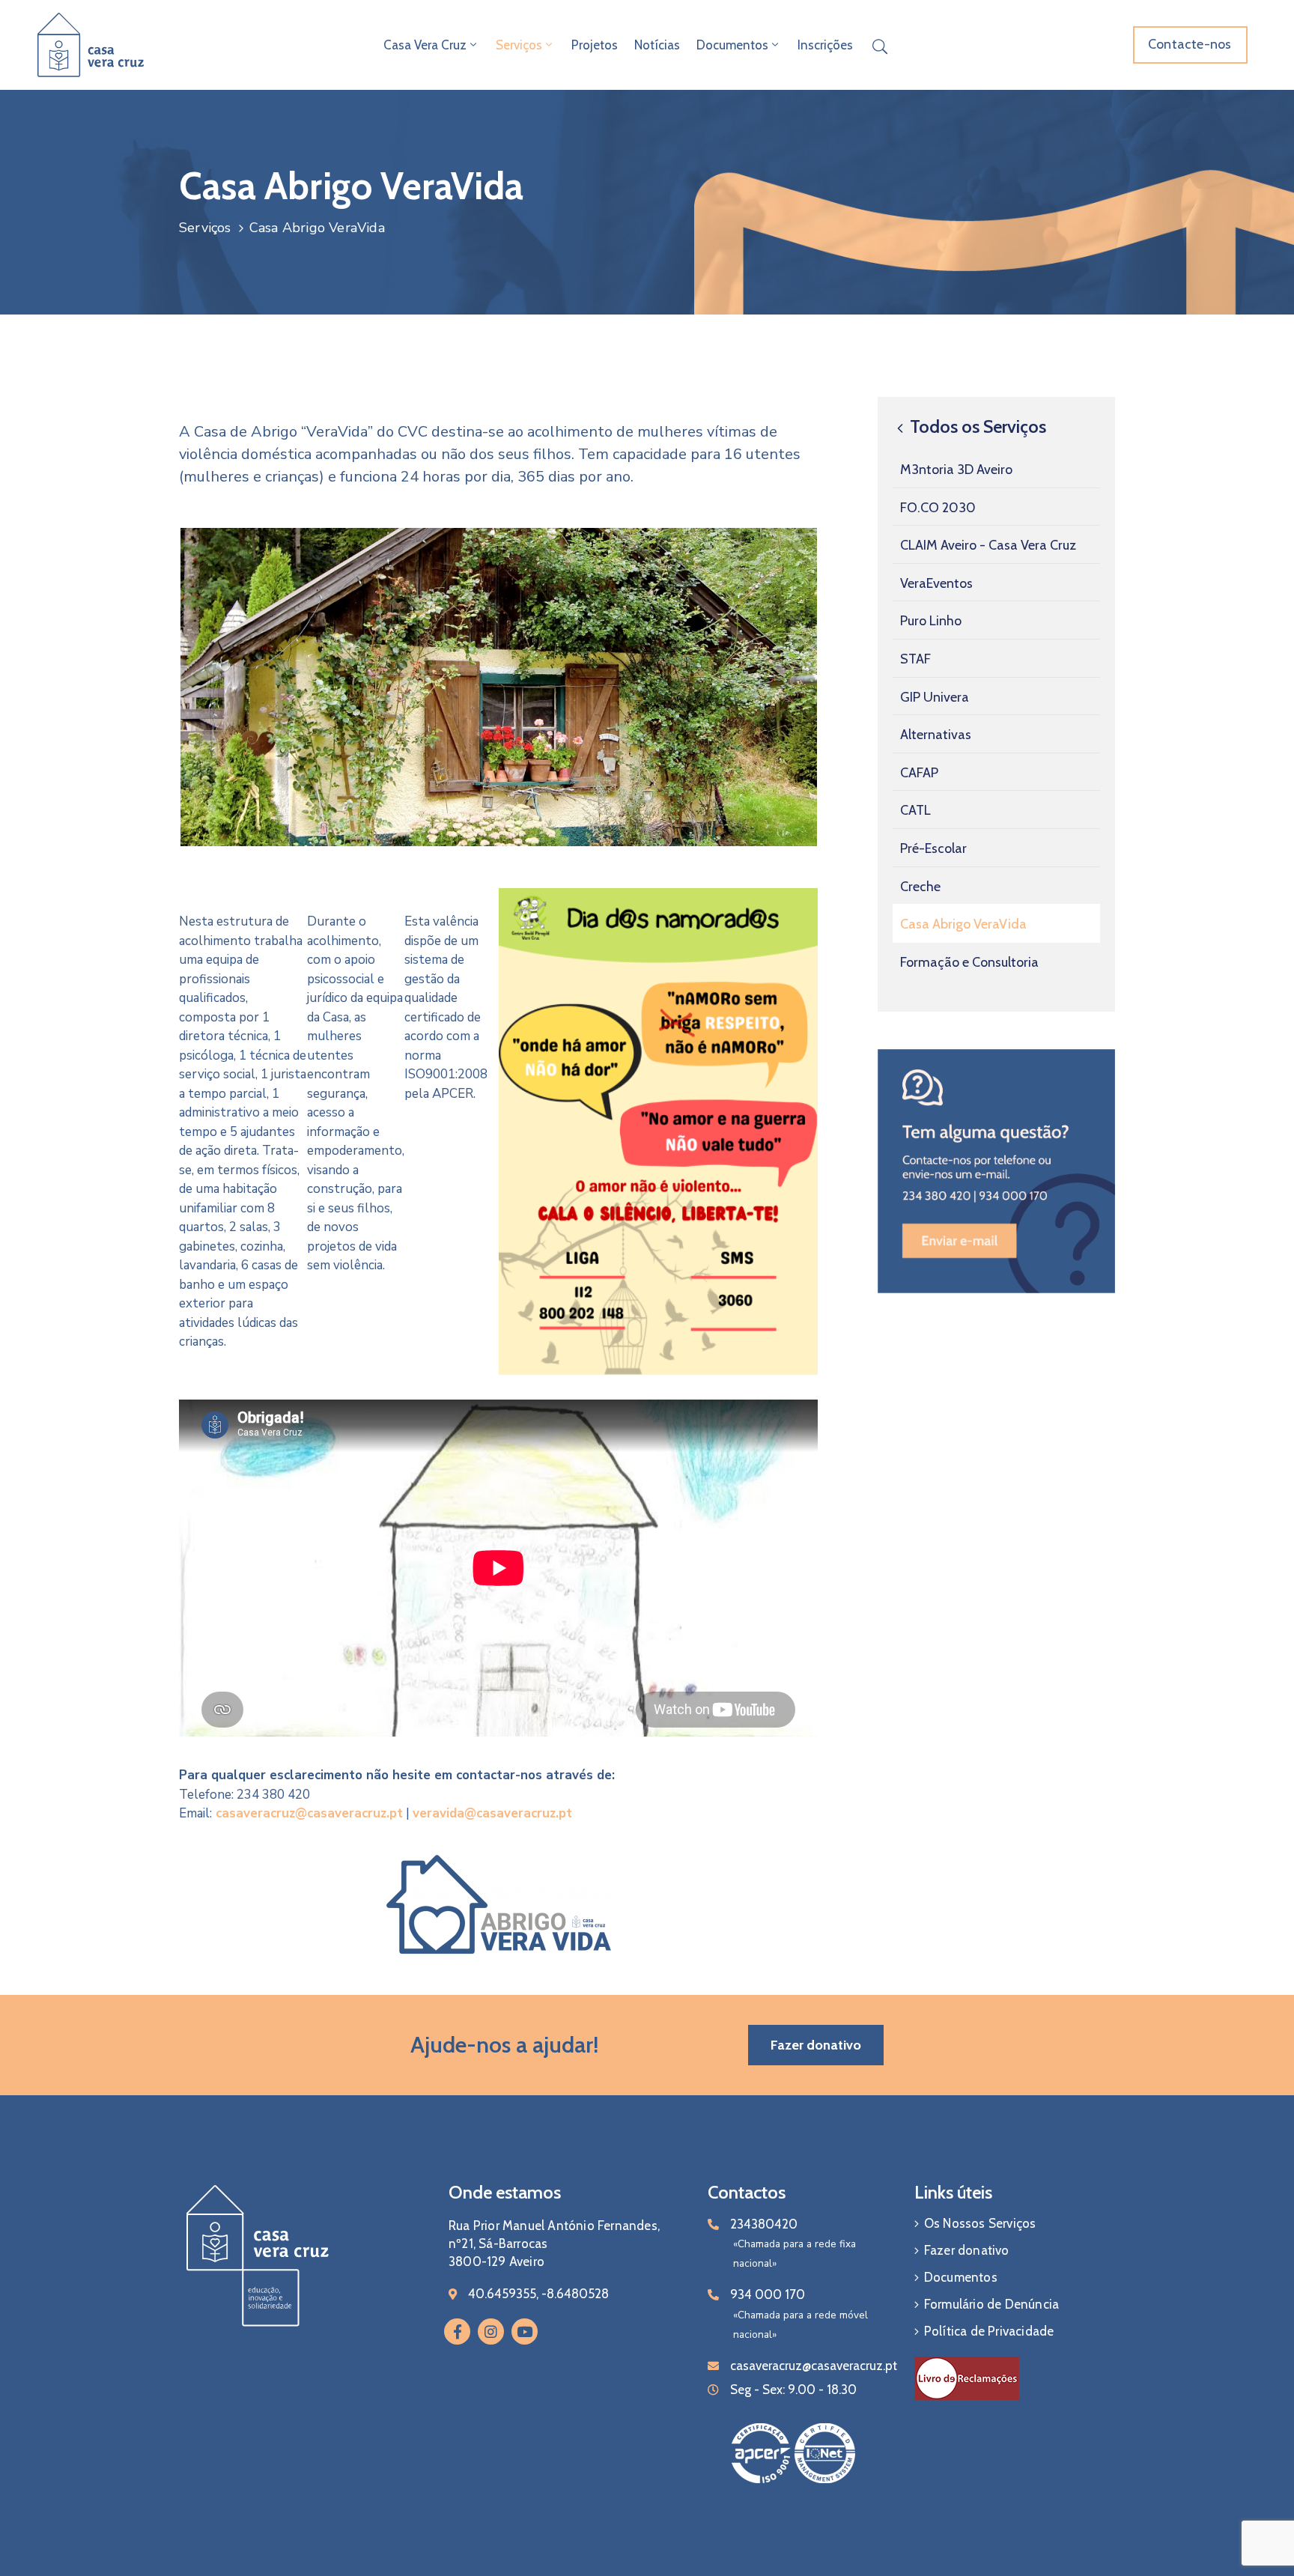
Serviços (519, 45)
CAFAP (919, 773)
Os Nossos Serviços (980, 2223)
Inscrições (825, 45)
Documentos (732, 45)
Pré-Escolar (933, 848)
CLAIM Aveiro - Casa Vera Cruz (988, 545)
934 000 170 (768, 2294)
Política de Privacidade (989, 2331)
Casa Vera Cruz (425, 45)
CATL (915, 810)
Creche (920, 886)
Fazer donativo (967, 2250)
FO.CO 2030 (938, 507)
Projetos (595, 45)
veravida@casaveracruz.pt (492, 1813)
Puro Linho (931, 621)
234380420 (764, 2224)
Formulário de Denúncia (991, 2304)
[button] (1190, 45)
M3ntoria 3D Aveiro (956, 470)
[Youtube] (525, 2332)
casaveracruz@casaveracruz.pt (309, 1813)
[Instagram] (491, 2332)
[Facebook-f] (457, 2332)
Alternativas (936, 735)
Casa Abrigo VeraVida (963, 924)
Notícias (657, 45)
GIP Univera (935, 696)
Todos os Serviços (976, 427)
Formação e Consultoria (969, 962)
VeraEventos (936, 583)
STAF (915, 659)
